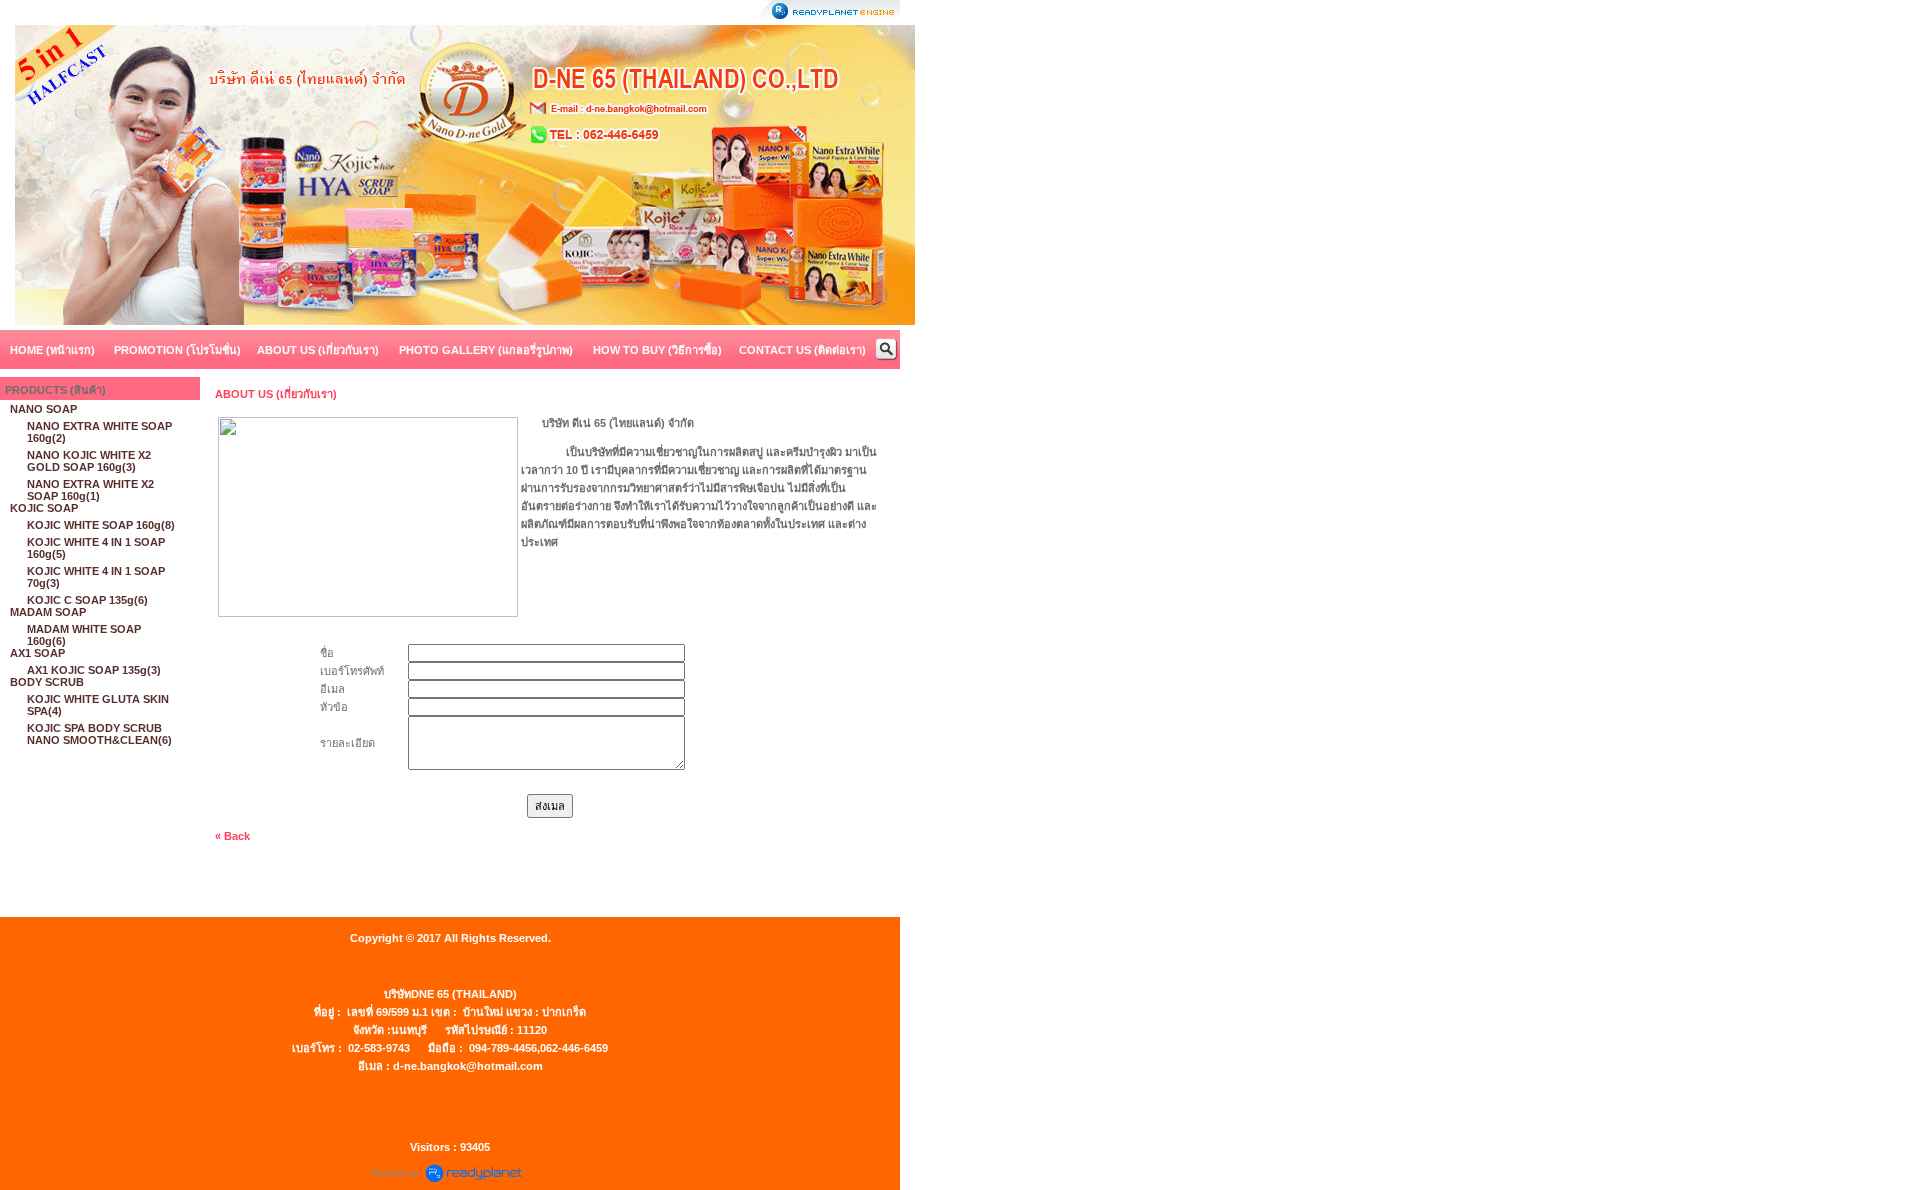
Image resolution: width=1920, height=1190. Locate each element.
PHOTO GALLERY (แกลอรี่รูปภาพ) (486, 350)
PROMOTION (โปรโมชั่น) (177, 350)
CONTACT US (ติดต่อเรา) (802, 350)
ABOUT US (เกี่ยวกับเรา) (318, 350)
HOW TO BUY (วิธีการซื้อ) (657, 350)
